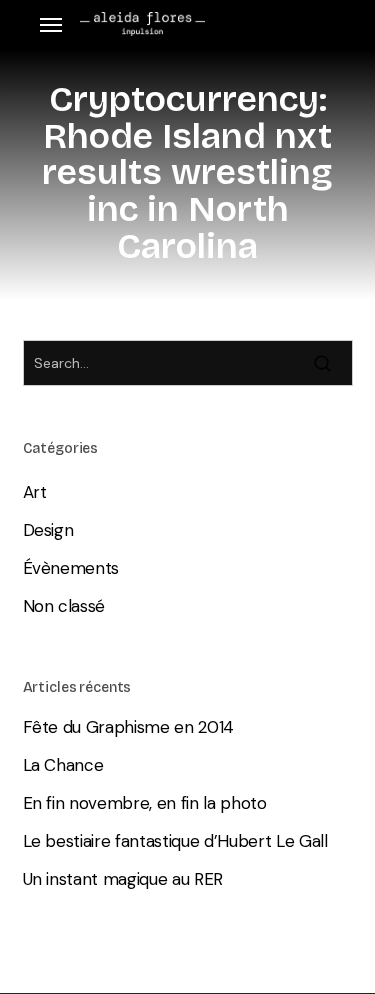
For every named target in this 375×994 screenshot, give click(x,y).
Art (35, 492)
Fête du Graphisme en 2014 (129, 727)
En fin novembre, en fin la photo (145, 803)
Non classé (64, 606)
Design (48, 530)
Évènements (71, 568)
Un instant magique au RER (123, 879)
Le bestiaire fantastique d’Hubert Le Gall (175, 841)
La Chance (63, 765)
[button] (51, 24)
